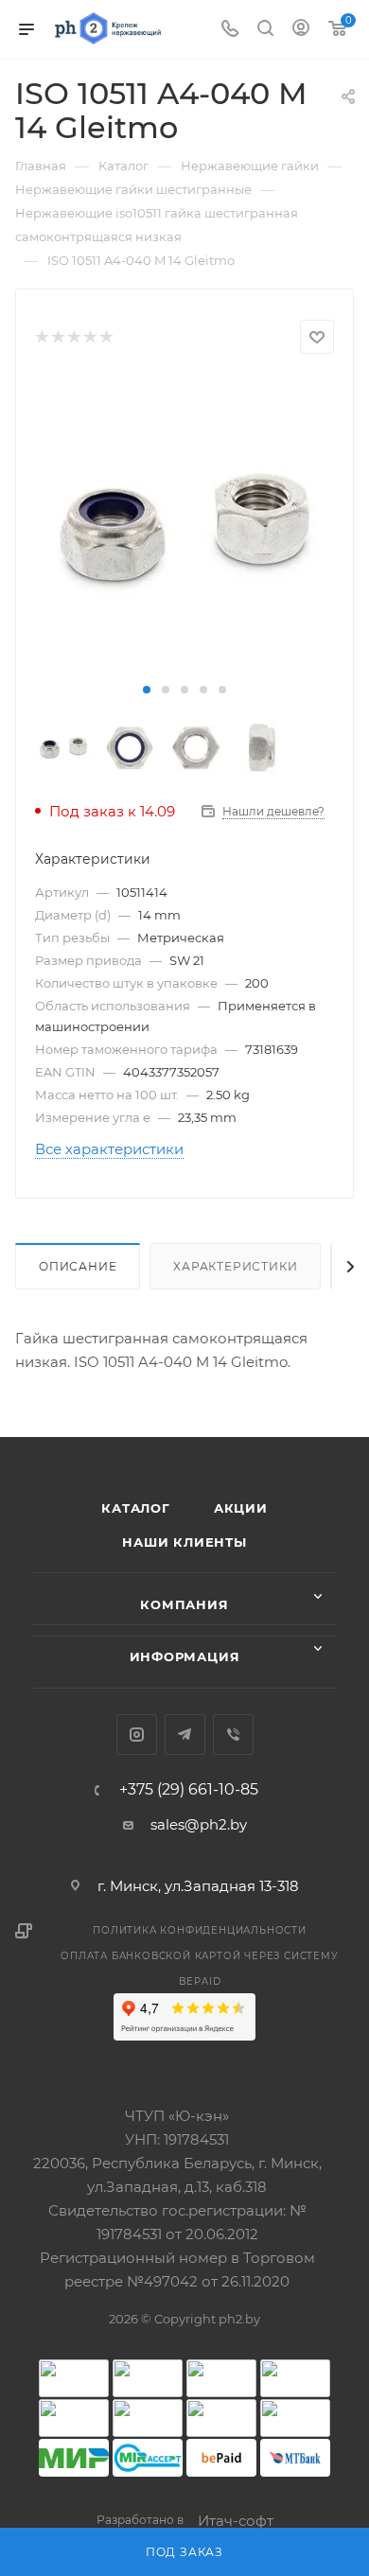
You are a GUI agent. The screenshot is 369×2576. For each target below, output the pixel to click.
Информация (185, 1656)
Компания (184, 1604)
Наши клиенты (184, 1542)
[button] (147, 690)
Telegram (185, 1735)
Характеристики (235, 1266)
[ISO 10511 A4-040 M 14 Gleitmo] (184, 527)
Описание (78, 1266)
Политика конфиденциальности (200, 1930)
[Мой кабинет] (301, 30)
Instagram (137, 1735)
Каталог (136, 1508)
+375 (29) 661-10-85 (189, 1790)
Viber (233, 1735)
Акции (241, 1508)
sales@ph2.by (199, 1824)
